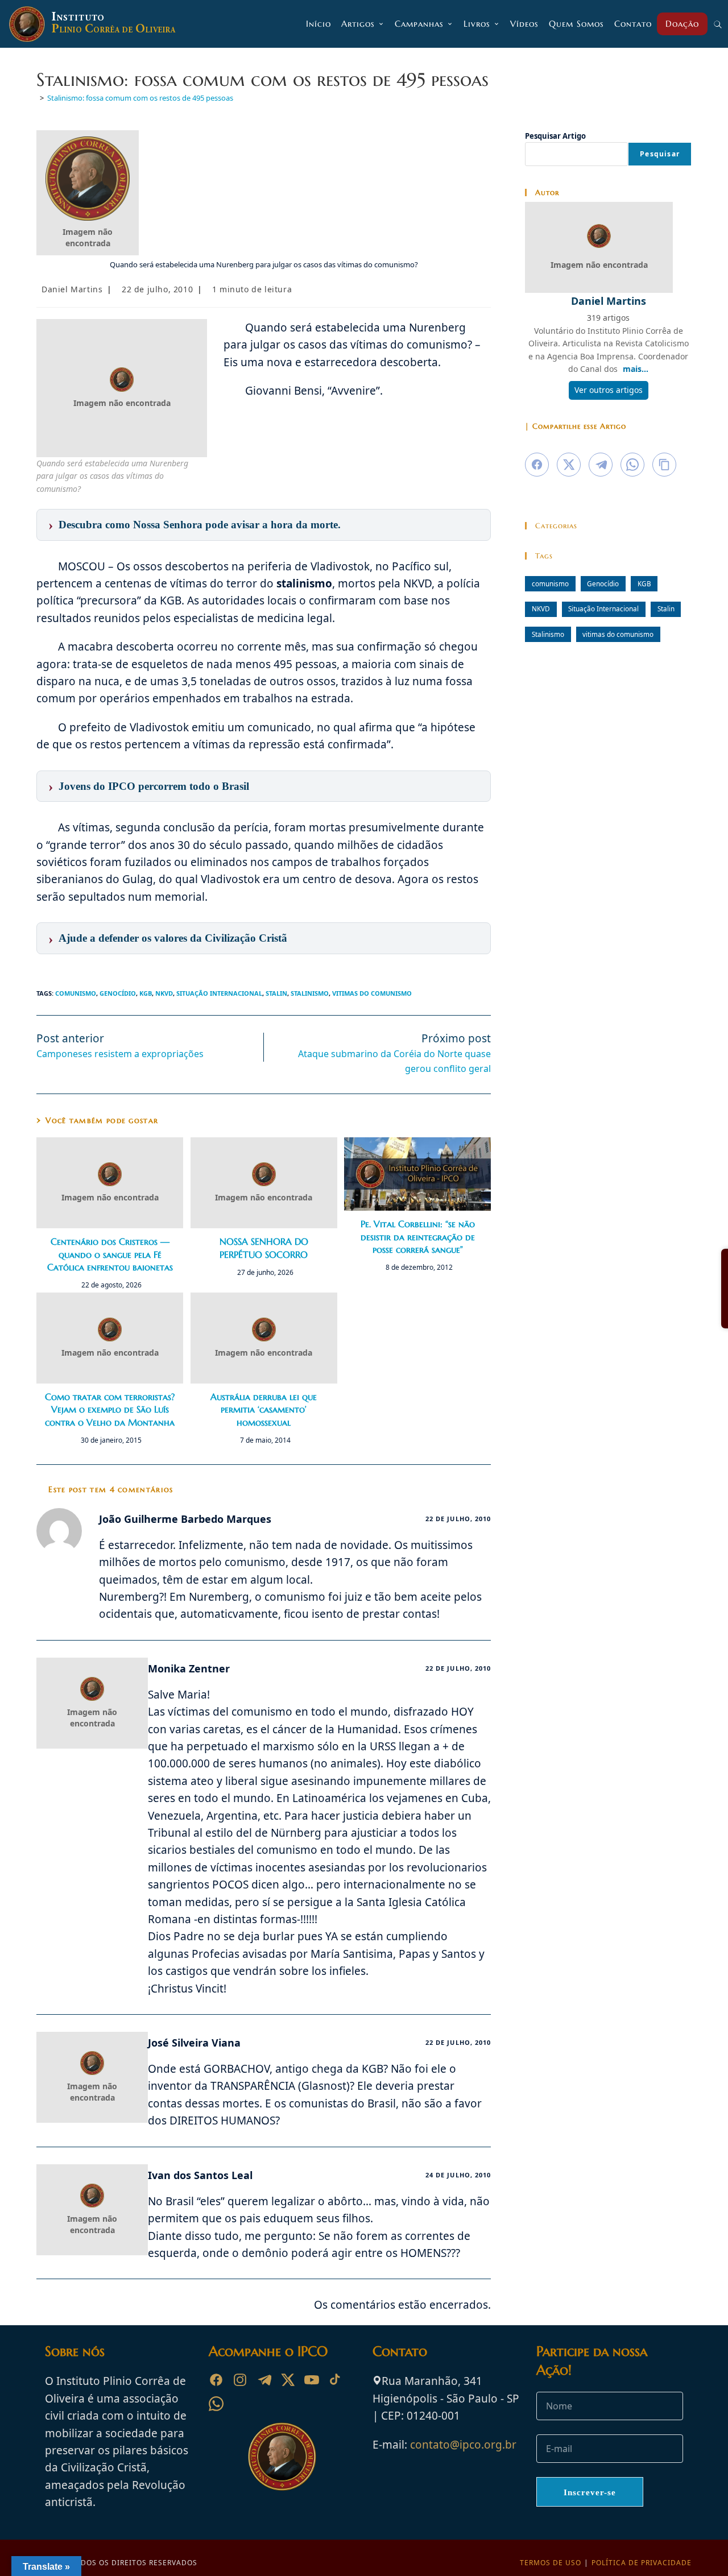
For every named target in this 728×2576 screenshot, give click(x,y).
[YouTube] (312, 2380)
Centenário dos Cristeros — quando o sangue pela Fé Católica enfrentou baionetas (110, 1254)
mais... (636, 369)
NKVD (164, 993)
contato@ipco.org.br (463, 2445)
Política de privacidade (642, 2563)
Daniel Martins (72, 289)
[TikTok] (336, 2380)
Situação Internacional (219, 993)
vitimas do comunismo (372, 993)
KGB (146, 993)
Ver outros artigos (609, 390)
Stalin (276, 993)
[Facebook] (216, 2380)
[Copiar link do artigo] (664, 465)
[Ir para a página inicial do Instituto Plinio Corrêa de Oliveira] (282, 2455)
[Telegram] (264, 2380)
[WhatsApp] (216, 2404)
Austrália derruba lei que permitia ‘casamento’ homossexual (264, 1409)
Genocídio (118, 993)
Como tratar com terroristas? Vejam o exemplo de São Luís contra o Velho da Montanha (110, 1409)
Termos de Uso (551, 2563)
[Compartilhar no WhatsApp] (632, 465)
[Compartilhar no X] (569, 465)
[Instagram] (240, 2380)
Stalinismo (310, 993)
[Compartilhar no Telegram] (601, 465)
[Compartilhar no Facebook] (537, 465)
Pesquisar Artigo (555, 136)
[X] (288, 2380)
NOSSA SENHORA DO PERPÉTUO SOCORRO (264, 1248)
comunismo (76, 993)
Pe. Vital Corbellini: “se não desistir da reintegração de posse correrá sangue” (418, 1237)
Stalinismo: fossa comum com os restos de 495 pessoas (140, 98)
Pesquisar (660, 154)
